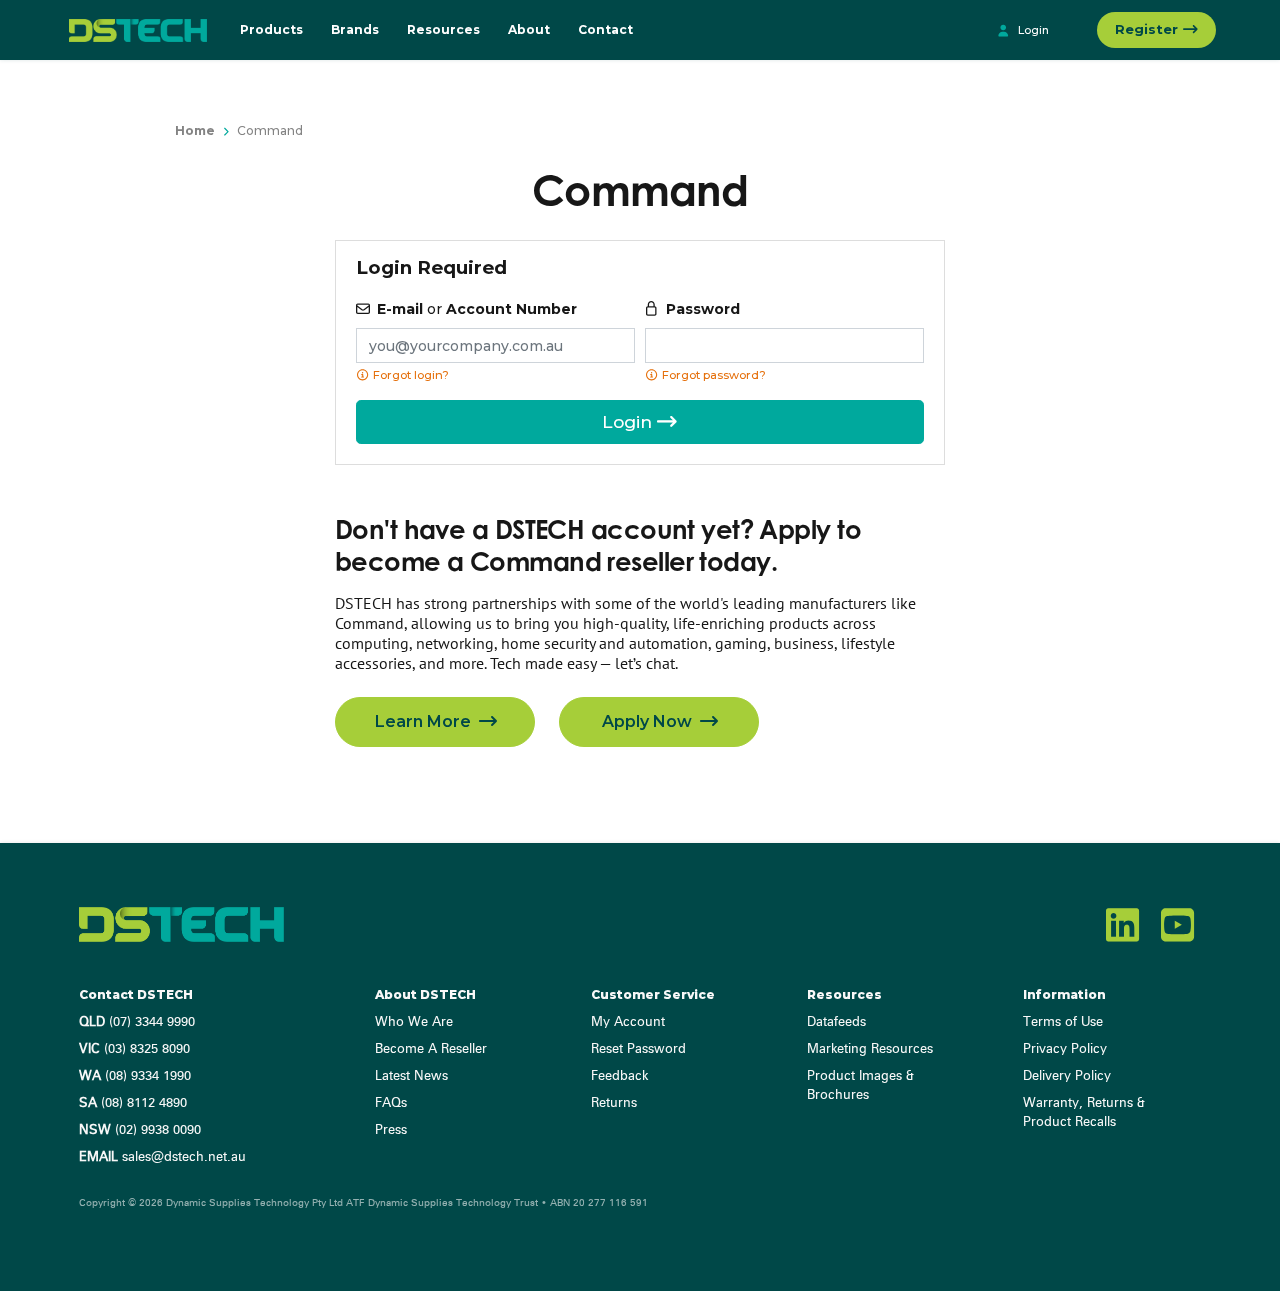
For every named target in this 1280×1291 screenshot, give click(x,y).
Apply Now (649, 721)
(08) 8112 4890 (133, 1103)
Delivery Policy (1067, 1076)
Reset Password (638, 1049)
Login (1032, 30)
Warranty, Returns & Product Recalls (1084, 1113)
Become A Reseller (431, 1049)
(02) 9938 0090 (140, 1130)
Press (391, 1130)
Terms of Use (1063, 1022)
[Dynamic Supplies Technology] (133, 30)
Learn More (425, 721)
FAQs (391, 1103)
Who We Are (414, 1022)
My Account (628, 1022)
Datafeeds (836, 1022)
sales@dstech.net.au (162, 1157)
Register (1148, 29)
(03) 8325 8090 (134, 1049)
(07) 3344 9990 (137, 1022)
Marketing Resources (870, 1049)
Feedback (619, 1076)
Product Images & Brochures (860, 1086)
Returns (614, 1103)
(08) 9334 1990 (135, 1076)
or (477, 309)
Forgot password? (712, 375)
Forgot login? (409, 375)
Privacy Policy (1065, 1049)
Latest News (411, 1076)
